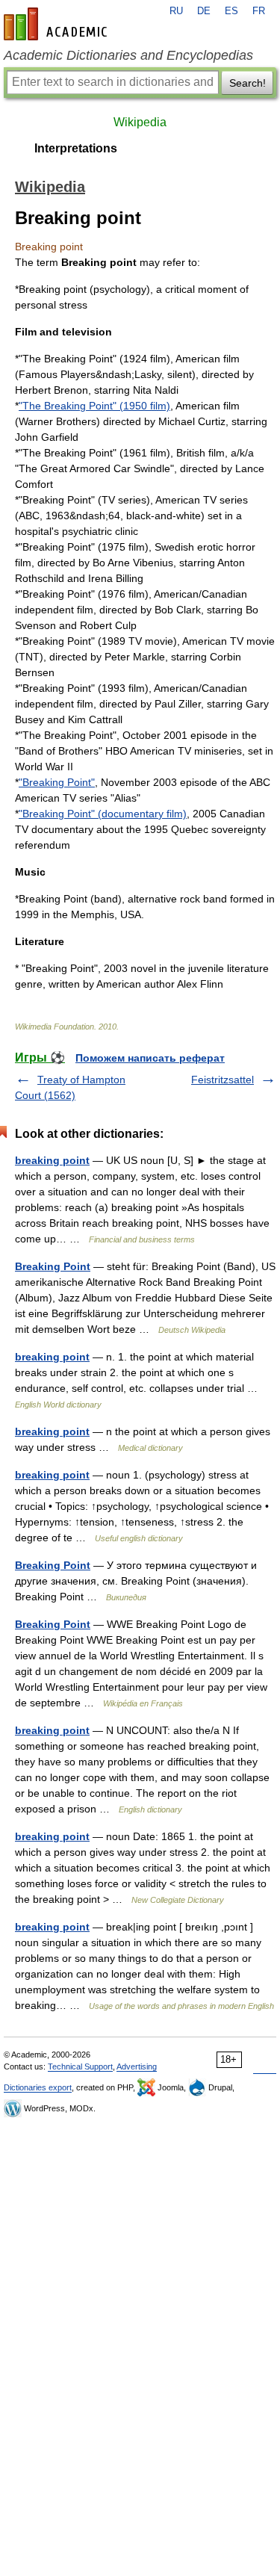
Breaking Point (53, 1266)
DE (204, 11)
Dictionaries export (38, 2087)
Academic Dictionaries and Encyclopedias (128, 55)
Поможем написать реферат (150, 1058)
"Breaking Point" (57, 782)
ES (231, 11)
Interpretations (76, 148)
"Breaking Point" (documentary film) (103, 814)
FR (259, 11)
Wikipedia (140, 122)
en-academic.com (57, 24)
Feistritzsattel (223, 1080)
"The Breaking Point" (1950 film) (94, 406)
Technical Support (80, 2066)
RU (176, 11)
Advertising (137, 2066)
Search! (248, 83)
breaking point (52, 1160)
